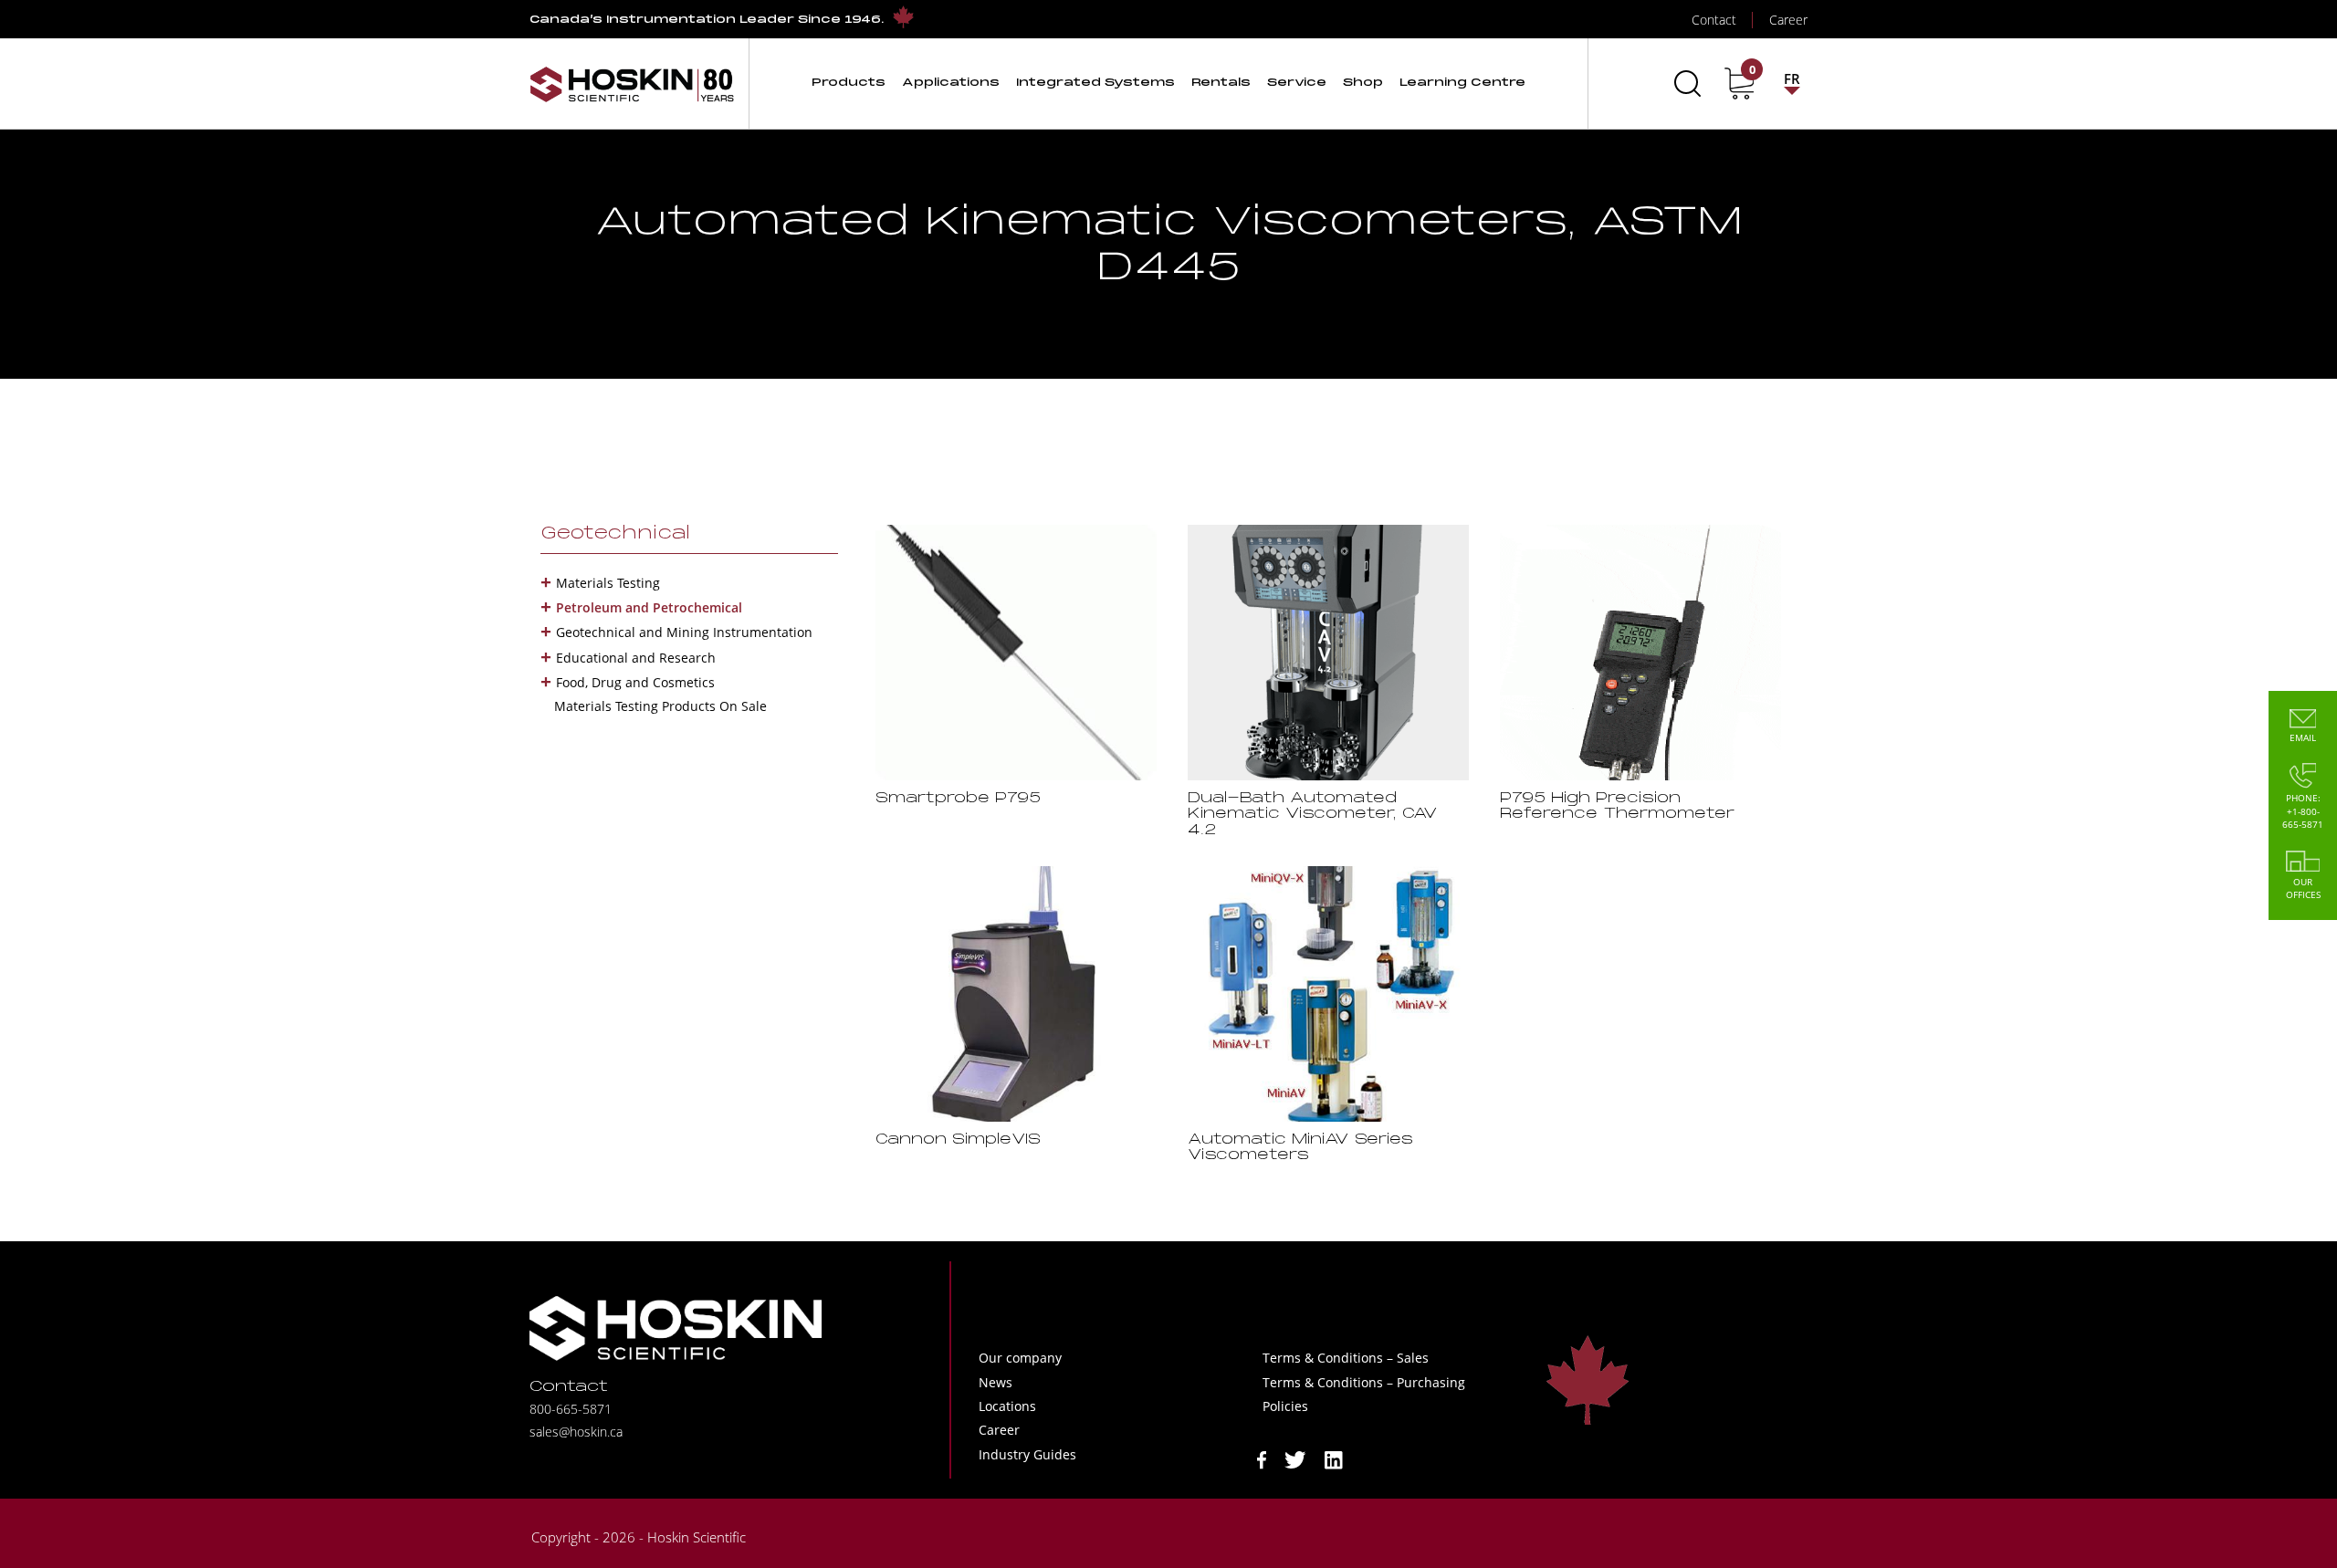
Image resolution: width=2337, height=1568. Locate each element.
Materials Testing (608, 583)
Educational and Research (636, 658)
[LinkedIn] (1334, 1458)
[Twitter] (1295, 1458)
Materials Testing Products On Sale (660, 706)
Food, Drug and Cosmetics (635, 682)
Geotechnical (615, 534)
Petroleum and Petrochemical (649, 607)
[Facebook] (1262, 1458)
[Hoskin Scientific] (632, 84)
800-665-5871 (571, 1409)
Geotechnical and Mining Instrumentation (684, 632)
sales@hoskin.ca (576, 1432)
